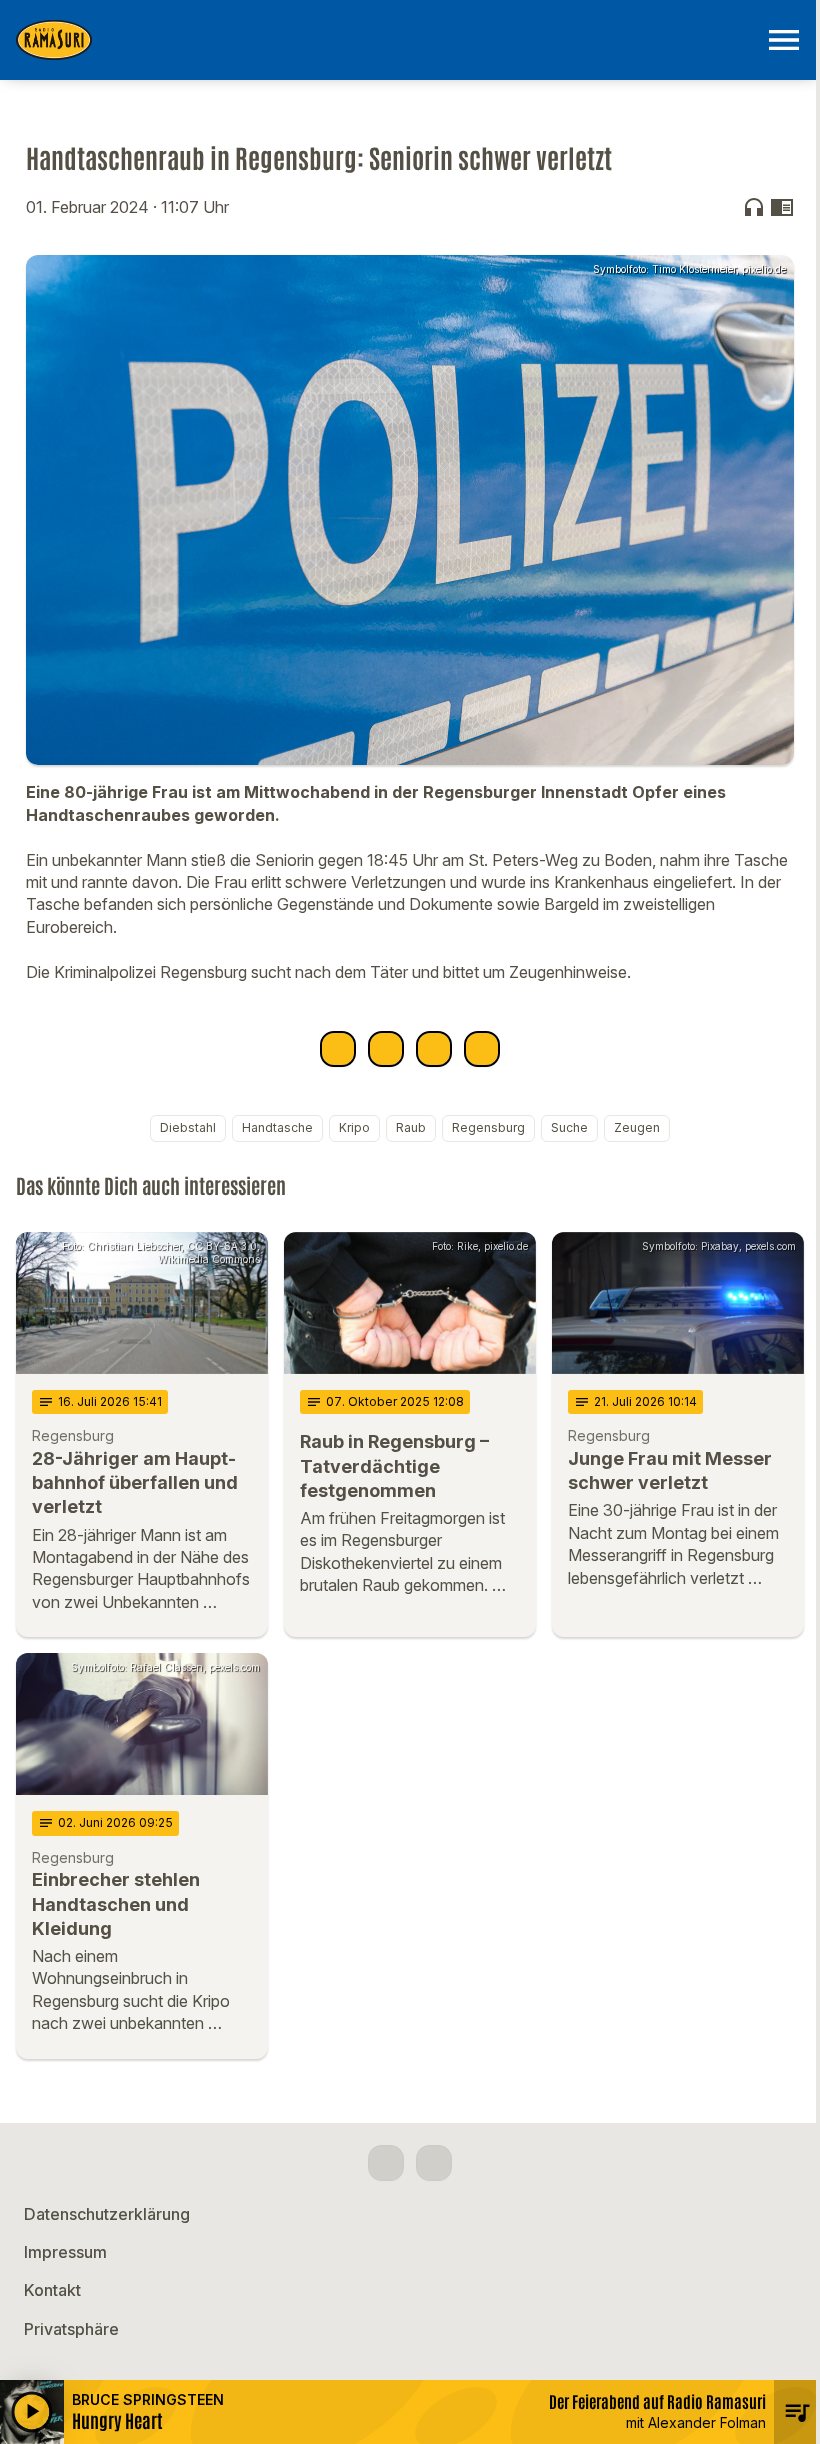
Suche (569, 1127)
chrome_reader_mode (782, 207)
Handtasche (277, 1127)
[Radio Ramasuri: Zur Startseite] (386, 40)
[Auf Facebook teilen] (338, 1049)
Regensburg (488, 1127)
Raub (411, 1127)
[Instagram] (434, 2163)
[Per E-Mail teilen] (482, 1049)
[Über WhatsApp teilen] (434, 1049)
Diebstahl (188, 1127)
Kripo (354, 1127)
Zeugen (637, 1127)
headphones (754, 207)
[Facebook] (386, 2163)
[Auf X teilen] (386, 1049)
